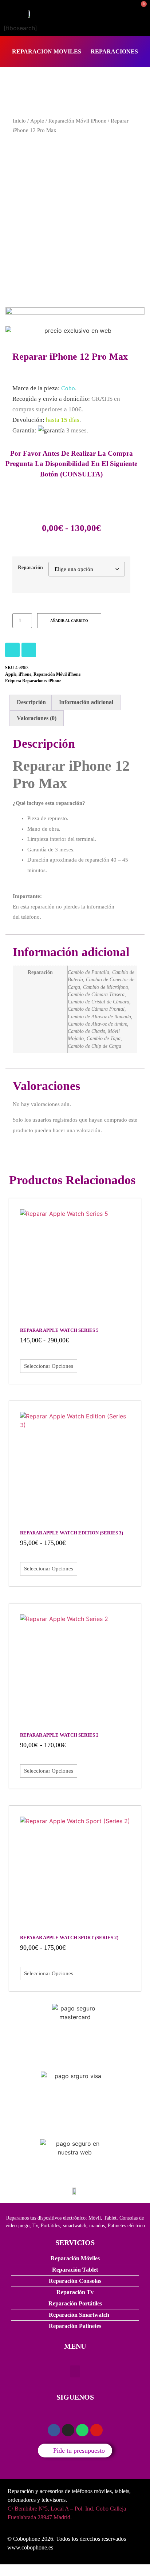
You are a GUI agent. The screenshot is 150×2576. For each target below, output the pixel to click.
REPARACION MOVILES (47, 51)
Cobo (68, 388)
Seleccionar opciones (49, 1366)
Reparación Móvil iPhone (77, 121)
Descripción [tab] (31, 702)
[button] (75, 2371)
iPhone (25, 674)
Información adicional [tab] (86, 702)
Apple (37, 121)
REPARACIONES (114, 51)
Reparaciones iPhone (42, 681)
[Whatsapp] (82, 2430)
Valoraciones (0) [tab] (37, 718)
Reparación (30, 567)
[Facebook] (29, 650)
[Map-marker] (96, 2430)
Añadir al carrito (69, 621)
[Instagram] (12, 650)
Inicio (19, 121)
